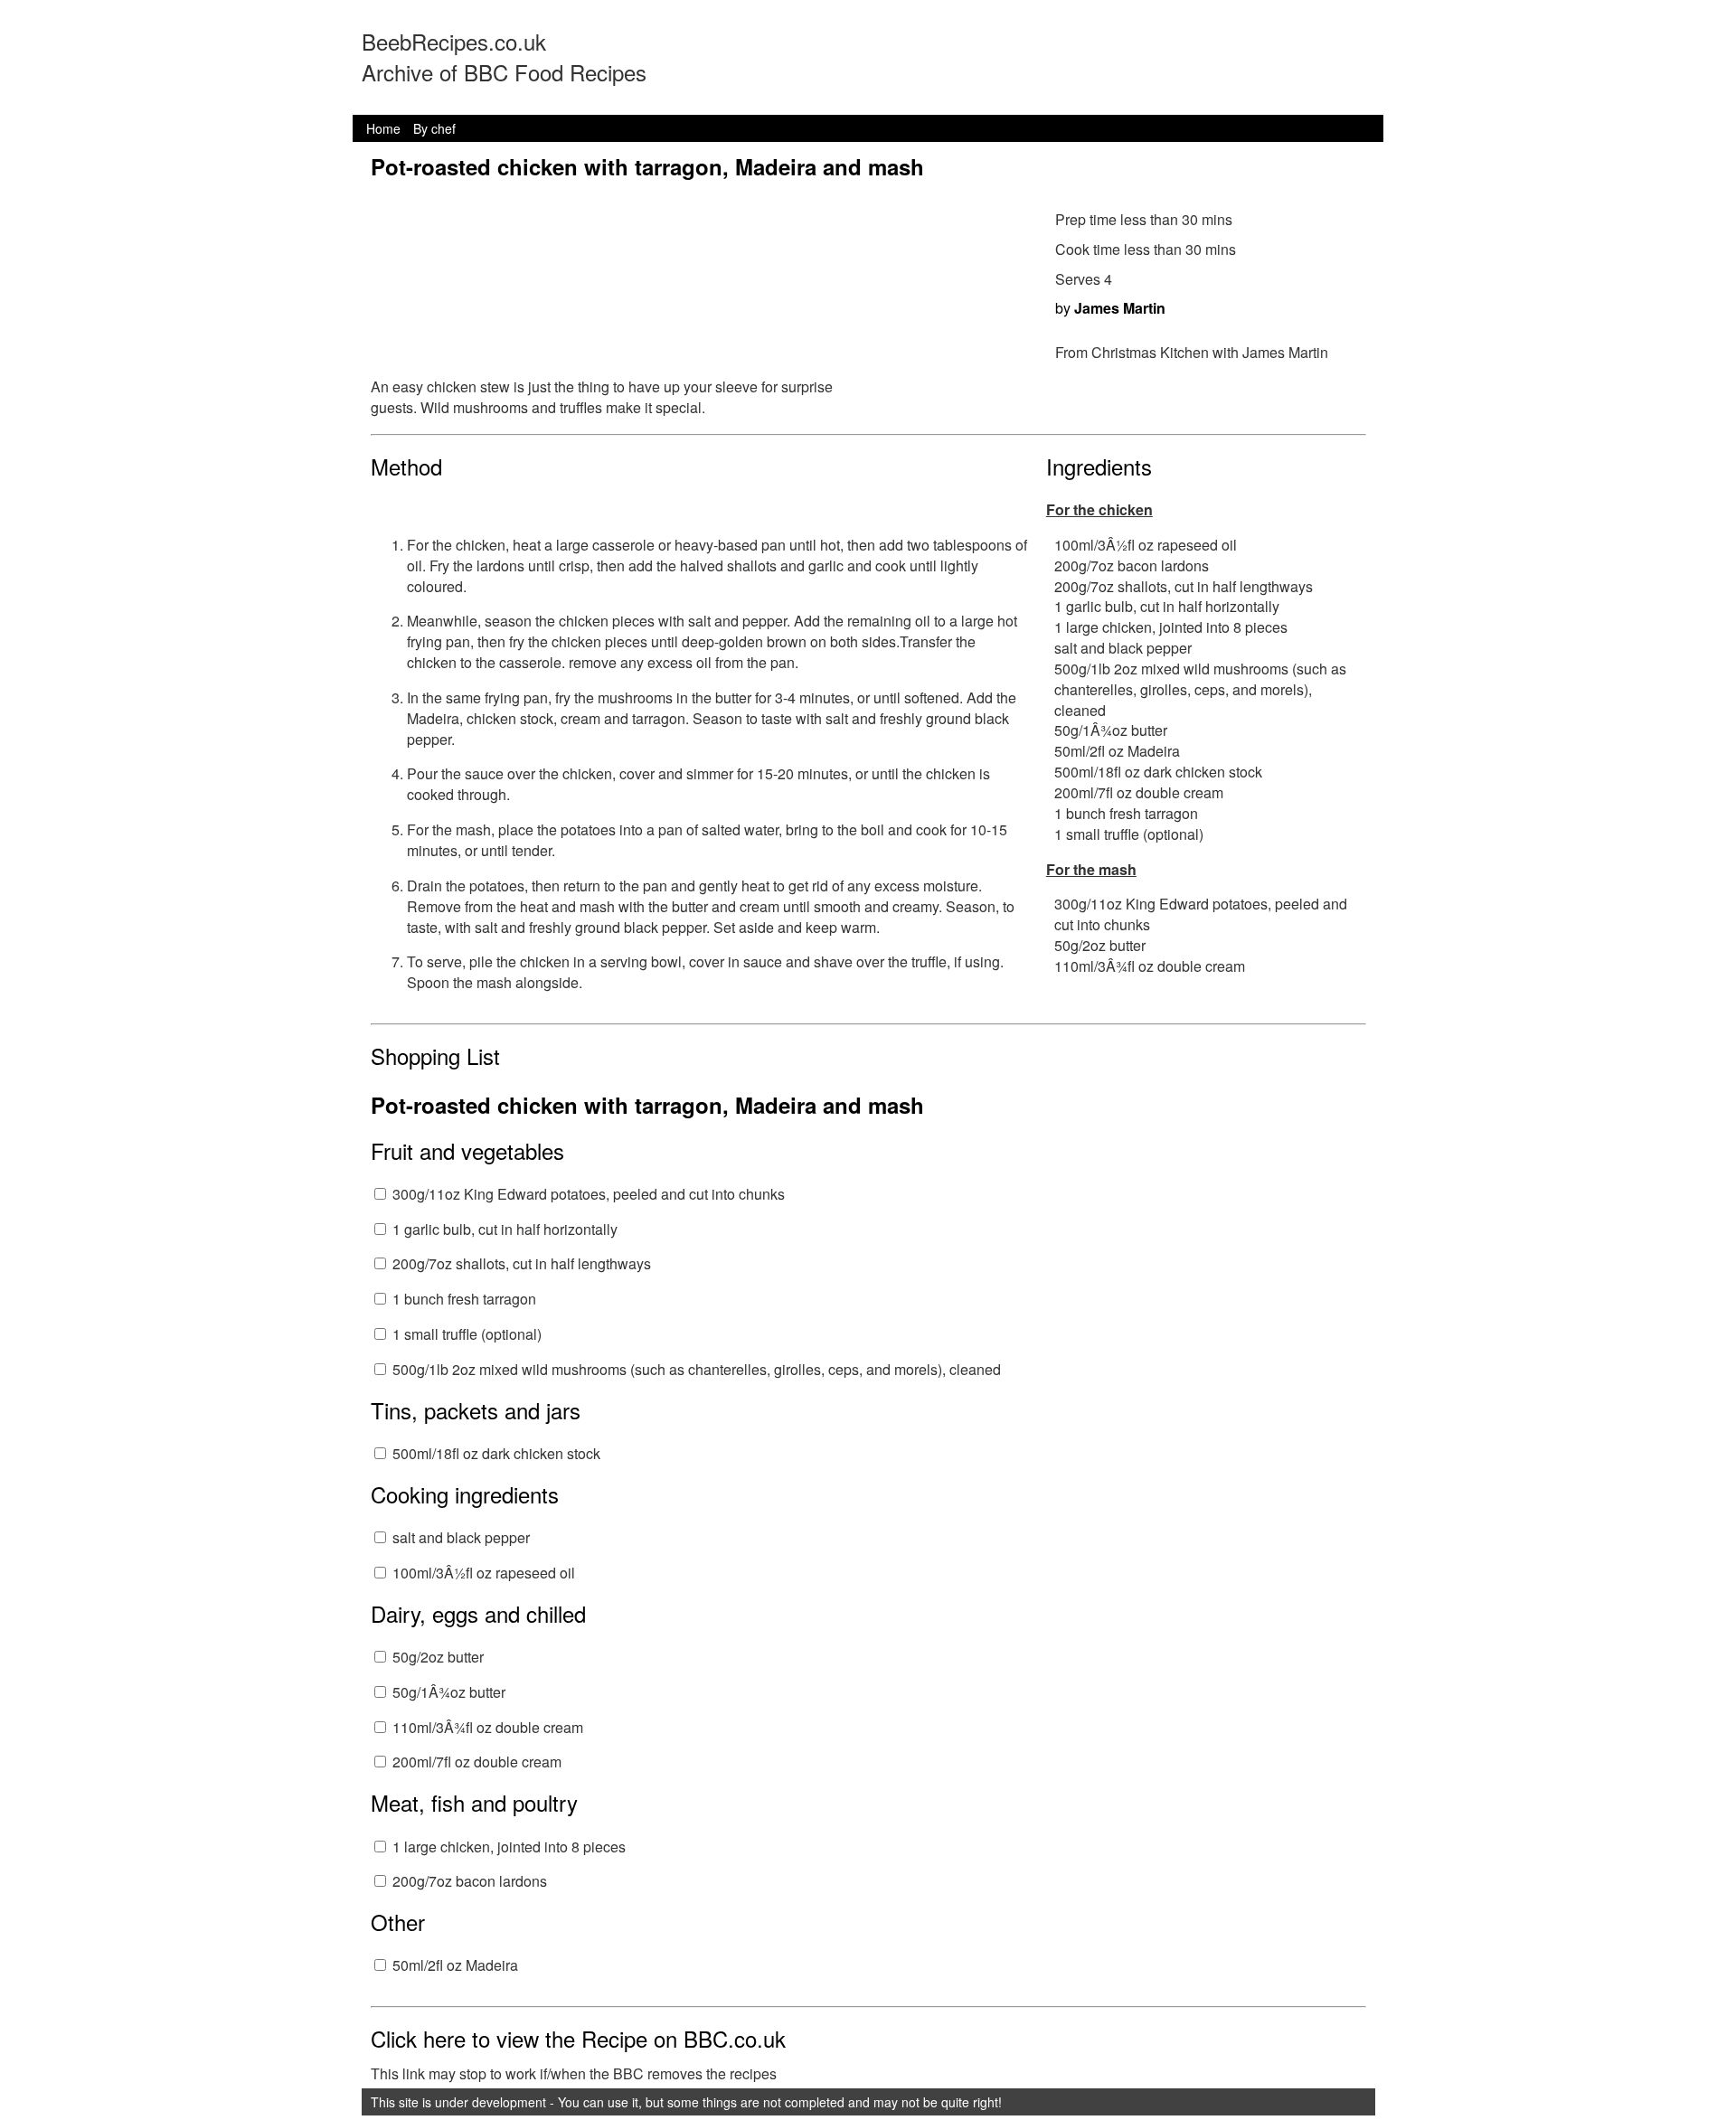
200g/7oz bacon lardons (470, 1881)
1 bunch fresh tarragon (464, 1299)
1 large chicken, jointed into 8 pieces (509, 1847)
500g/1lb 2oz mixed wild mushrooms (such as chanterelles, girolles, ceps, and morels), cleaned (697, 1369)
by (1110, 308)
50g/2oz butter (438, 1657)
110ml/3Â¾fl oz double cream (488, 1727)
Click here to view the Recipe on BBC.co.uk (578, 2038)
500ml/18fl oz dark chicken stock (496, 1453)
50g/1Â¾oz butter (449, 1692)
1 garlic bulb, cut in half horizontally (505, 1229)
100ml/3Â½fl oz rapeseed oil (484, 1573)
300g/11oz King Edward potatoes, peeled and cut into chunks (589, 1194)
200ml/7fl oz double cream (477, 1762)
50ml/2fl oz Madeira (455, 1965)
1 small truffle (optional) (467, 1334)
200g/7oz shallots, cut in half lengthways (522, 1263)
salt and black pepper (461, 1537)
